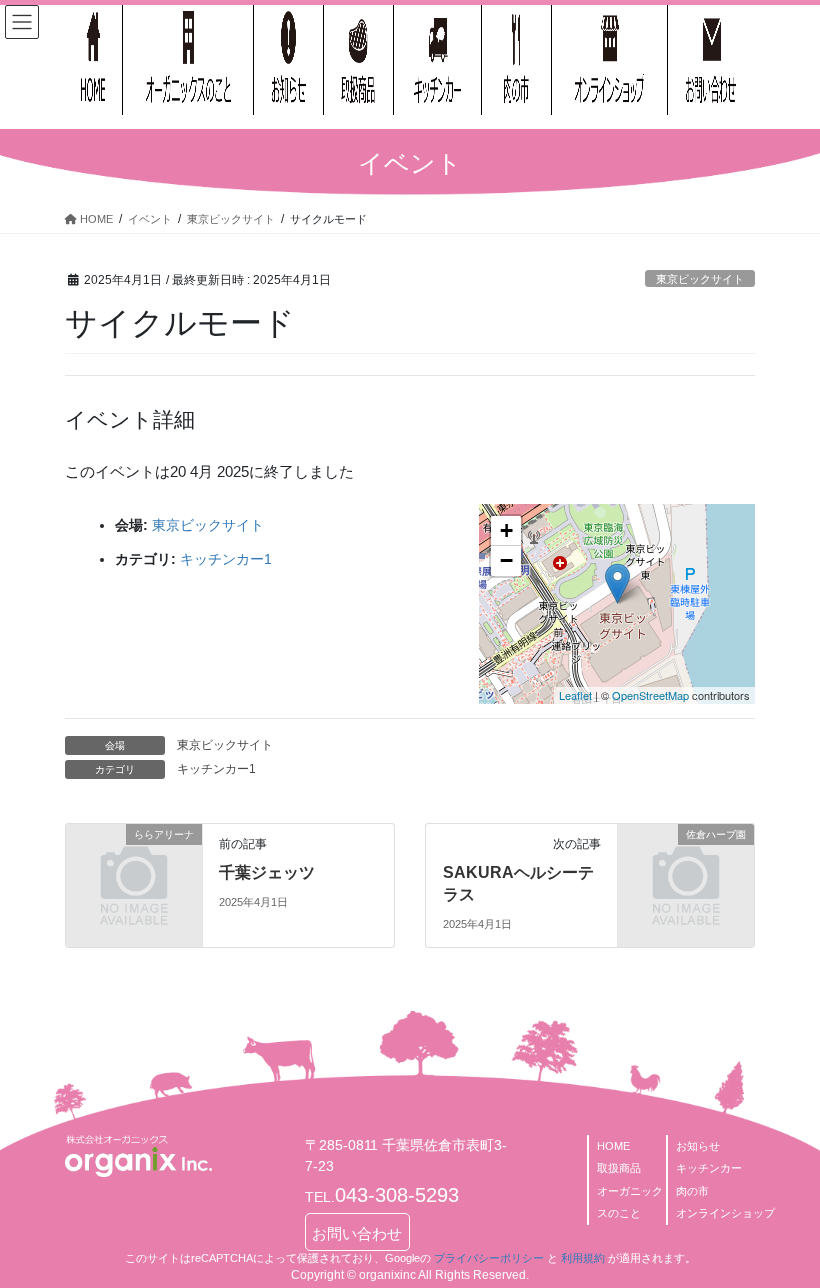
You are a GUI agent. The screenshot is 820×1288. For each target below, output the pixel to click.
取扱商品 (619, 1168)
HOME (613, 1146)
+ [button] (506, 530)
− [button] (506, 560)
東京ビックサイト (700, 279)
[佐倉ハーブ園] (686, 864)
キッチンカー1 (226, 559)
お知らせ (698, 1146)
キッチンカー (709, 1168)
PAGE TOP (782, 1231)
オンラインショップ (725, 1213)
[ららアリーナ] (134, 864)
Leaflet (575, 695)
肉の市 (692, 1191)
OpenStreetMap (650, 695)
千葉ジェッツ (267, 872)
